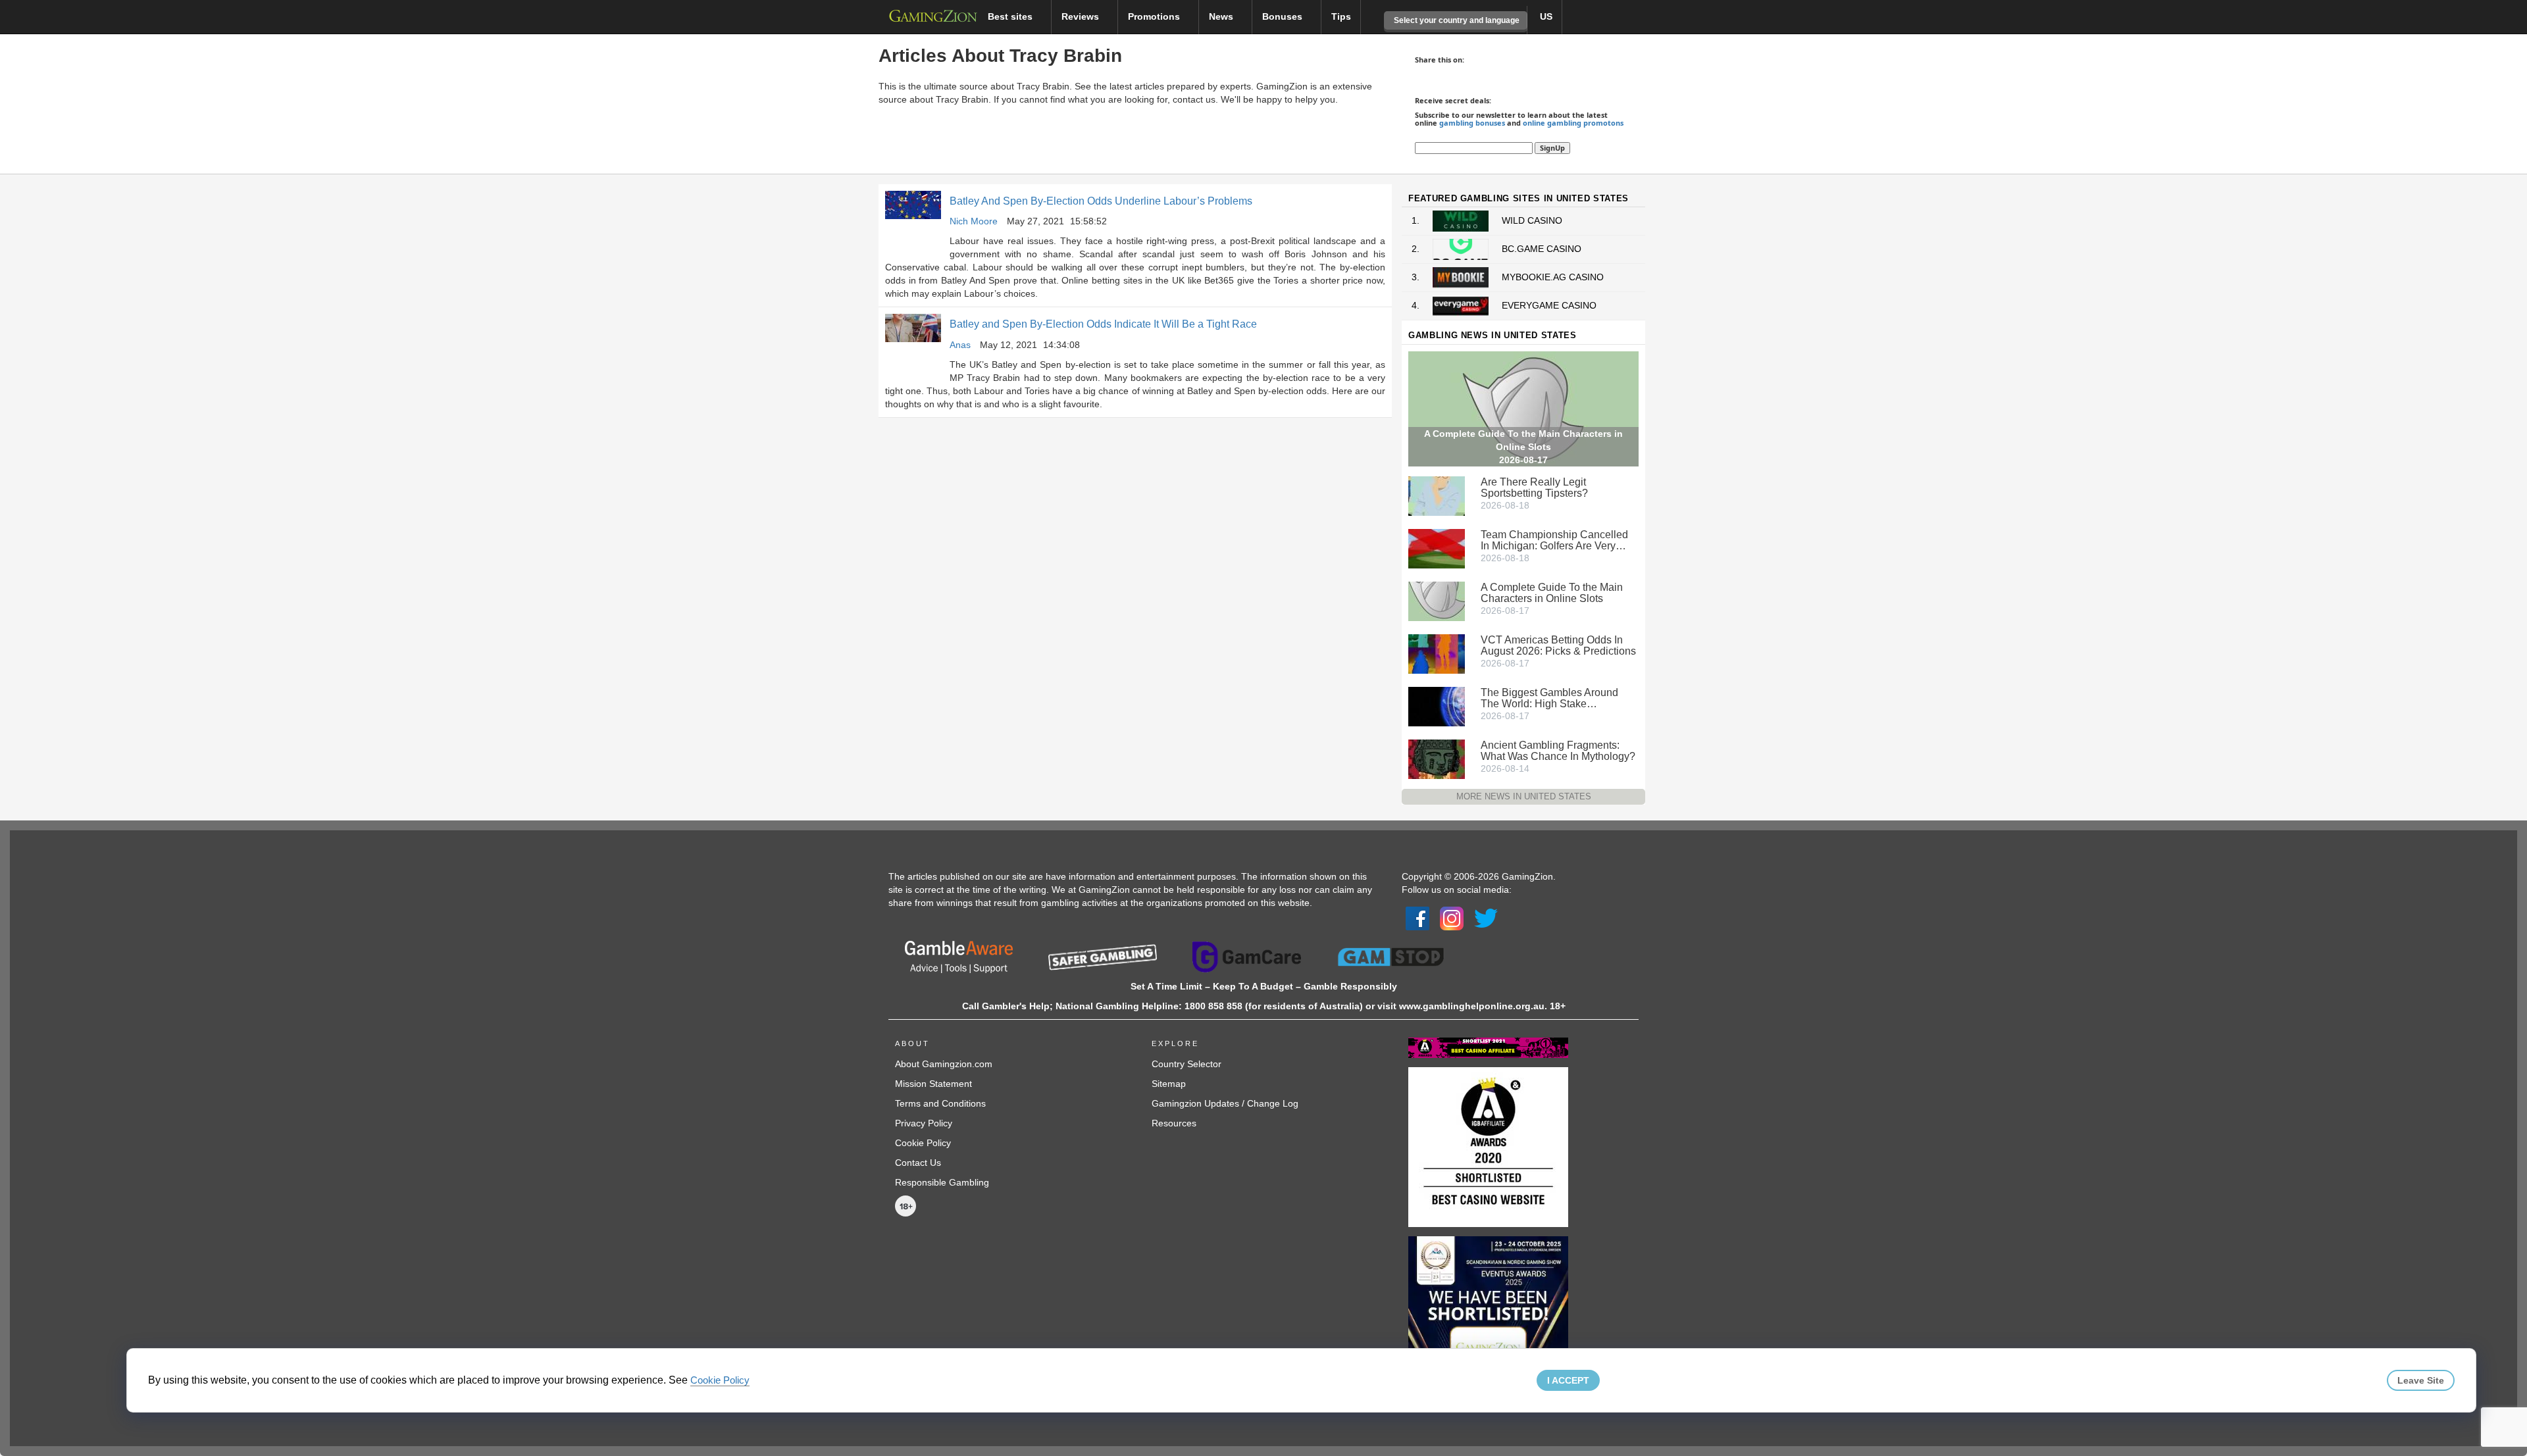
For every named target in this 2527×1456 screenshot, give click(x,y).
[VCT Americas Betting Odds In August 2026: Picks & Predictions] (1437, 653)
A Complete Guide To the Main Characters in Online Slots (1552, 593)
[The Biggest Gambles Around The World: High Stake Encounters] (1437, 705)
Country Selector (1187, 1064)
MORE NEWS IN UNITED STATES (1524, 796)
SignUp (1552, 148)
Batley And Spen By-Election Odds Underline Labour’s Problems (1101, 201)
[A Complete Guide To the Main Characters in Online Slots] (1437, 600)
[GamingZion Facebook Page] (1417, 918)
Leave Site (2421, 1380)
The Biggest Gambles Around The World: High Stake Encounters (1549, 698)
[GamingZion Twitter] (1486, 918)
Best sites (1011, 16)
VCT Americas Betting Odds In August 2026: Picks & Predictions (1558, 645)
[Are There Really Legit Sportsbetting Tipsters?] (1437, 495)
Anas (960, 345)
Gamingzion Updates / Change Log (1225, 1103)
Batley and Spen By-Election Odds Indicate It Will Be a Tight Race (1103, 324)
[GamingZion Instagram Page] (1452, 918)
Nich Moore (974, 221)
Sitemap (1169, 1084)
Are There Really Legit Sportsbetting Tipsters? (1534, 488)
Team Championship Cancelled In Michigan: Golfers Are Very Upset (1554, 540)
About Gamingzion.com (944, 1064)
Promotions (1155, 16)
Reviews (1082, 16)
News (1222, 16)
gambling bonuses (1472, 123)
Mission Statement (933, 1084)
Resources (1174, 1123)
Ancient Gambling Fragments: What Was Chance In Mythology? (1558, 751)
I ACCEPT (1568, 1380)
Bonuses (1284, 16)
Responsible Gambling (942, 1182)
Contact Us (918, 1163)
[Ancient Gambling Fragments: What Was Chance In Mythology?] (1437, 758)
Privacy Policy (924, 1123)
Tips (1341, 16)
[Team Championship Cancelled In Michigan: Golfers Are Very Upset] (1437, 547)
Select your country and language (1456, 20)
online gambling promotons (1573, 123)
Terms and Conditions (940, 1103)
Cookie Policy (923, 1143)
